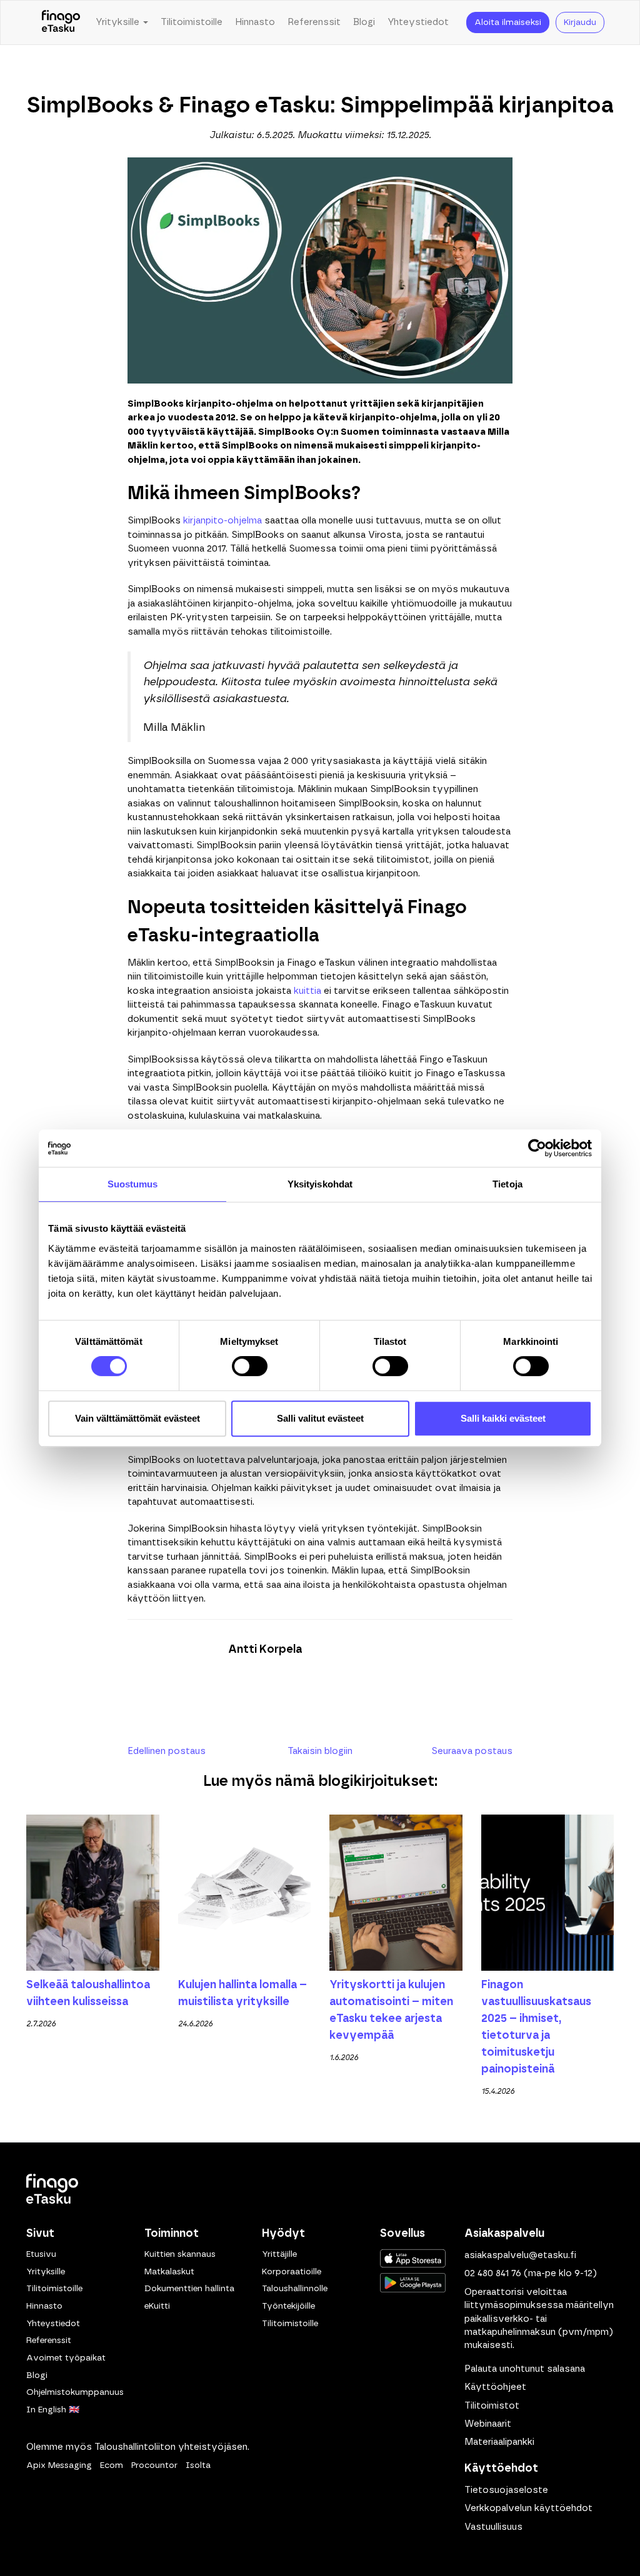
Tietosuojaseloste (506, 2490)
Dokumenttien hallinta (189, 2289)
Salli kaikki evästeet (503, 1418)
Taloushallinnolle (295, 2289)
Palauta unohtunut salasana (525, 2369)
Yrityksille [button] (119, 22)
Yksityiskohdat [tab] (320, 1184)
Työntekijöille (288, 2306)
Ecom (112, 2465)
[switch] (250, 1366)
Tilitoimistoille (192, 22)
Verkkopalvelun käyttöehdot (528, 2508)
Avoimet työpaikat (66, 2358)
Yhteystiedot (418, 22)
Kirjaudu (580, 22)
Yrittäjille (279, 2254)
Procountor (154, 2465)
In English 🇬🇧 (53, 2410)
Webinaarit (488, 2424)
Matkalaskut (169, 2272)
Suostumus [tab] (133, 1184)
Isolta (198, 2465)
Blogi (364, 22)
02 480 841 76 (493, 2273)
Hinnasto (255, 22)
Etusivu (41, 2254)
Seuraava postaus (472, 1751)
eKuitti (157, 2306)
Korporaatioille (292, 2272)
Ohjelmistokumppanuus (75, 2392)
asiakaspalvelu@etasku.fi (520, 2255)
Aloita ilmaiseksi (508, 22)
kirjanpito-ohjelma (222, 521)
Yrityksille (46, 2272)
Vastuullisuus (493, 2527)
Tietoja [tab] (507, 1184)
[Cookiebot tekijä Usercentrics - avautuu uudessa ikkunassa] (537, 1148)
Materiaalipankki (499, 2442)
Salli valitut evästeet (320, 1418)
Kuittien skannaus (180, 2254)
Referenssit (314, 22)
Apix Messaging (59, 2465)
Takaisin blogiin (320, 1751)
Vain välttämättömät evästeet (137, 1418)
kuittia (307, 991)
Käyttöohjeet (495, 2387)
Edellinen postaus (167, 1751)
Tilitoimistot (492, 2406)
